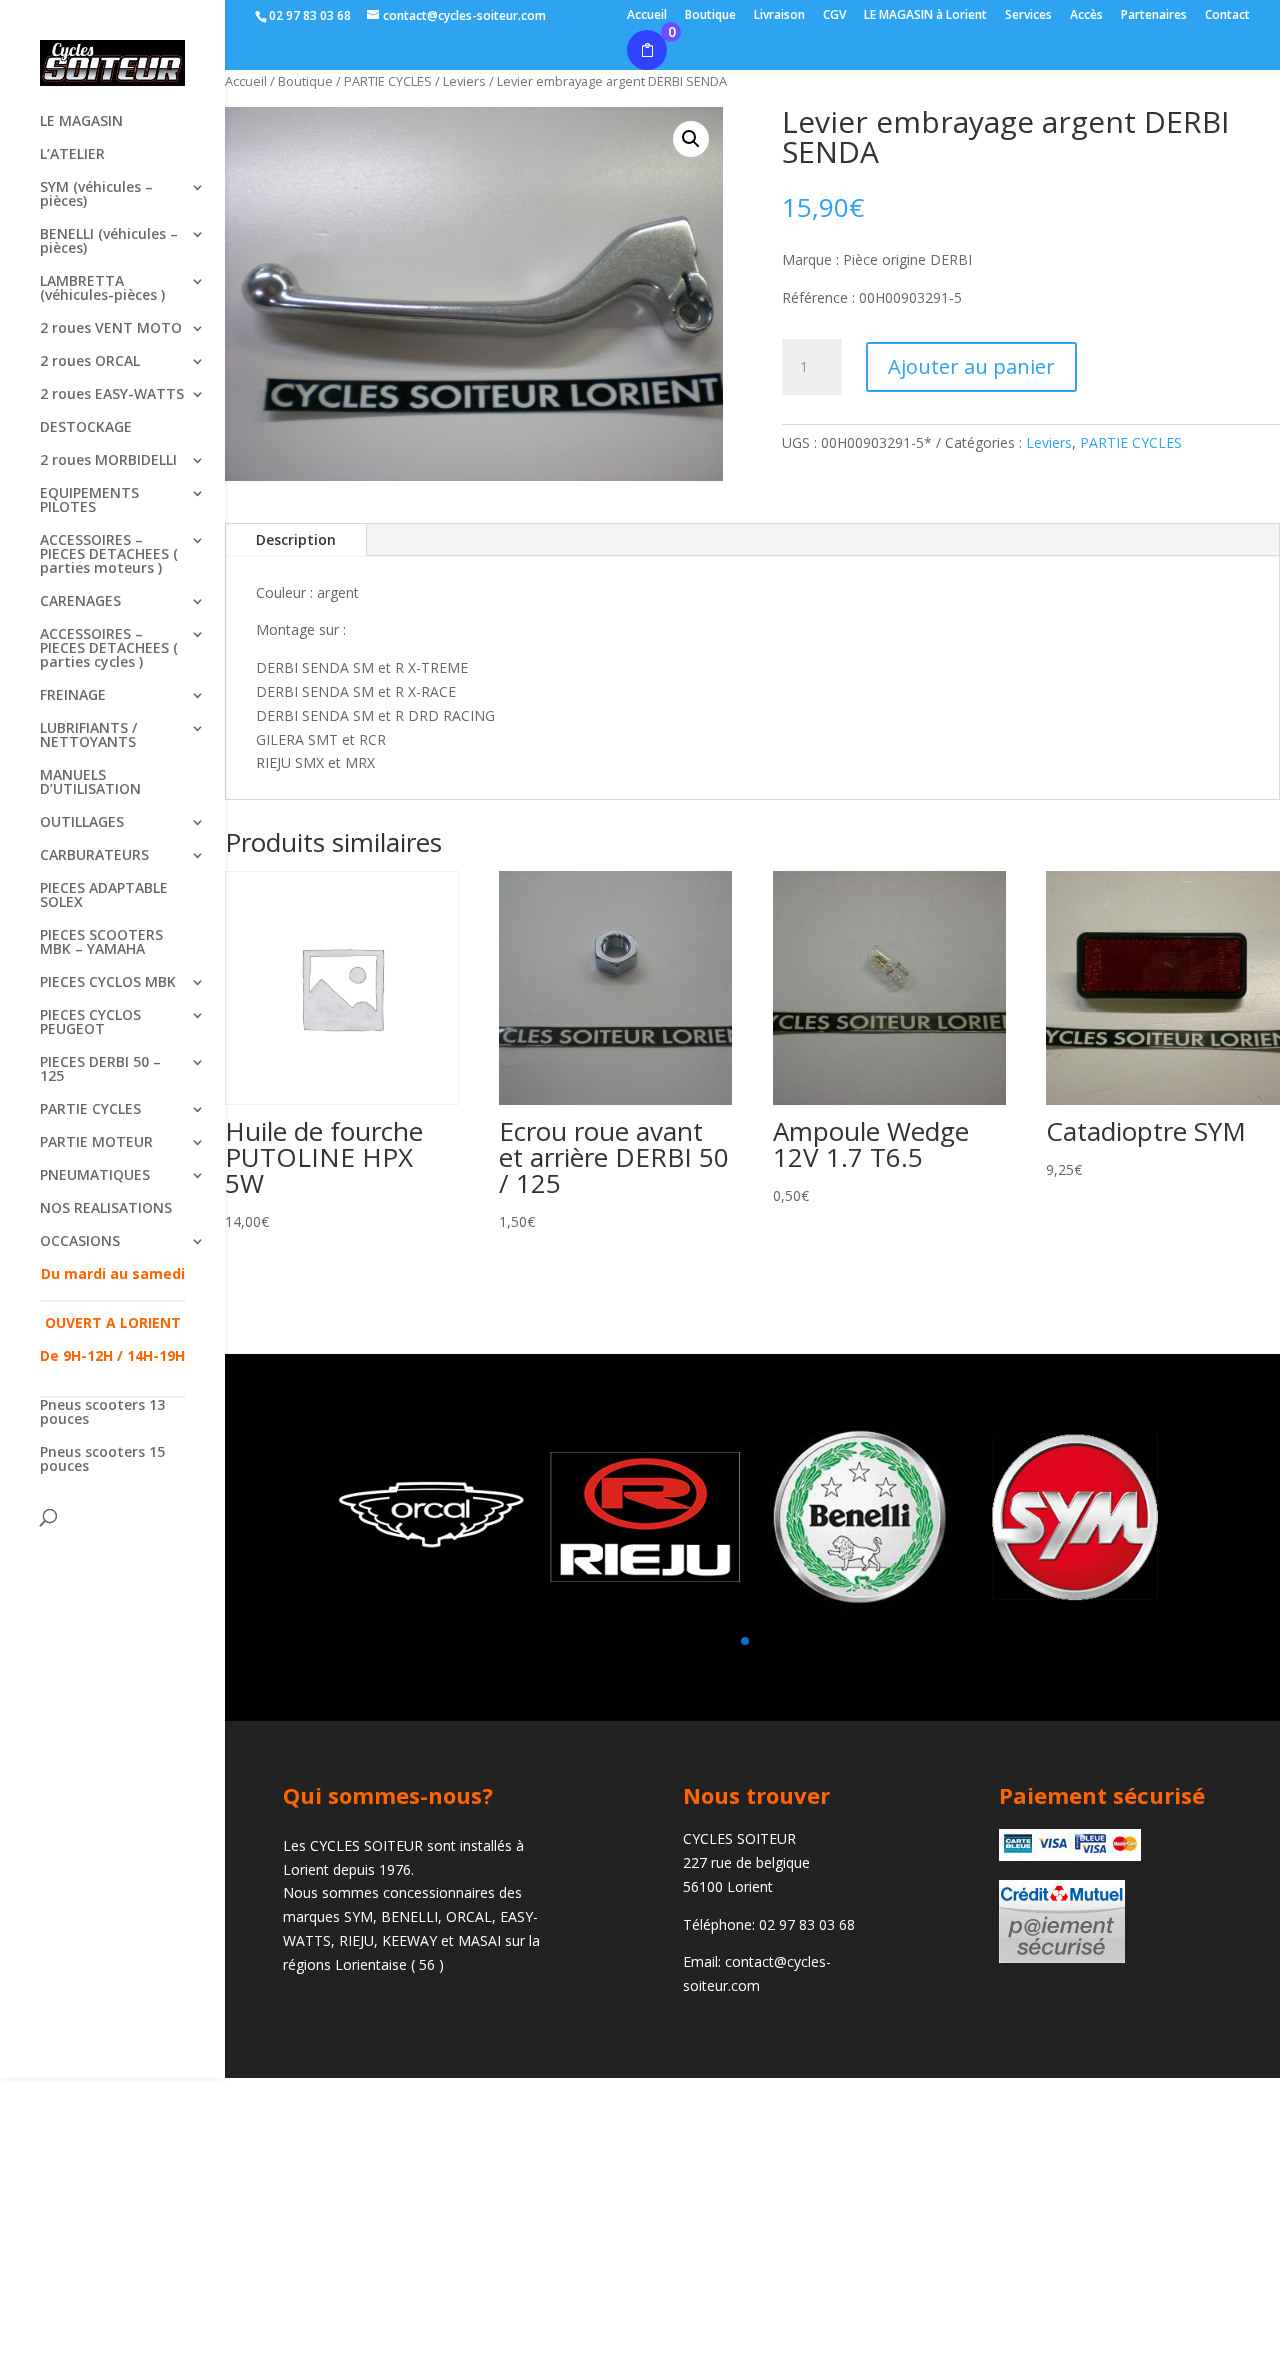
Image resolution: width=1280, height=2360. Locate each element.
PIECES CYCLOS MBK (108, 983)
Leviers (1049, 442)
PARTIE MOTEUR (96, 1143)
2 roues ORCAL (90, 362)
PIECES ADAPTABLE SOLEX (104, 896)
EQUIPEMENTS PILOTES (89, 501)
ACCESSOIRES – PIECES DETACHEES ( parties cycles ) (109, 649)
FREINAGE (73, 696)
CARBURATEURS (94, 856)
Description (296, 539)
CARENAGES (80, 602)
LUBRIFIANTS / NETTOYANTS (88, 736)
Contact (1227, 16)
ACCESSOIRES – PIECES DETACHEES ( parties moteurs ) (109, 555)
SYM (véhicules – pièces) (96, 195)
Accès (1086, 16)
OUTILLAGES (82, 823)
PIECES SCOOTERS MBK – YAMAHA (101, 943)
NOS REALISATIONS (106, 1209)
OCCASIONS (80, 1242)
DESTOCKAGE (86, 428)
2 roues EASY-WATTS (112, 395)
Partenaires (1154, 16)
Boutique (710, 16)
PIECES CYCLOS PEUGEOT (90, 1023)
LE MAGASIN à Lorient (925, 16)
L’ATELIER (72, 155)
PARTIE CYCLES (90, 1110)
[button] (691, 139)
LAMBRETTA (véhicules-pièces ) (102, 289)
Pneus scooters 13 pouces (102, 1413)
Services (1028, 16)
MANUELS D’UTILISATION (90, 783)
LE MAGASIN (81, 122)
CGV (834, 16)
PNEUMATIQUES (95, 1176)
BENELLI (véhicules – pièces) (109, 242)
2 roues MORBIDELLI (108, 461)
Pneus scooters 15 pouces (102, 1460)
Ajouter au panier (971, 366)
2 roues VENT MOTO (111, 329)
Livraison (779, 16)
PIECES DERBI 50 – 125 (100, 1070)
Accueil (647, 16)
